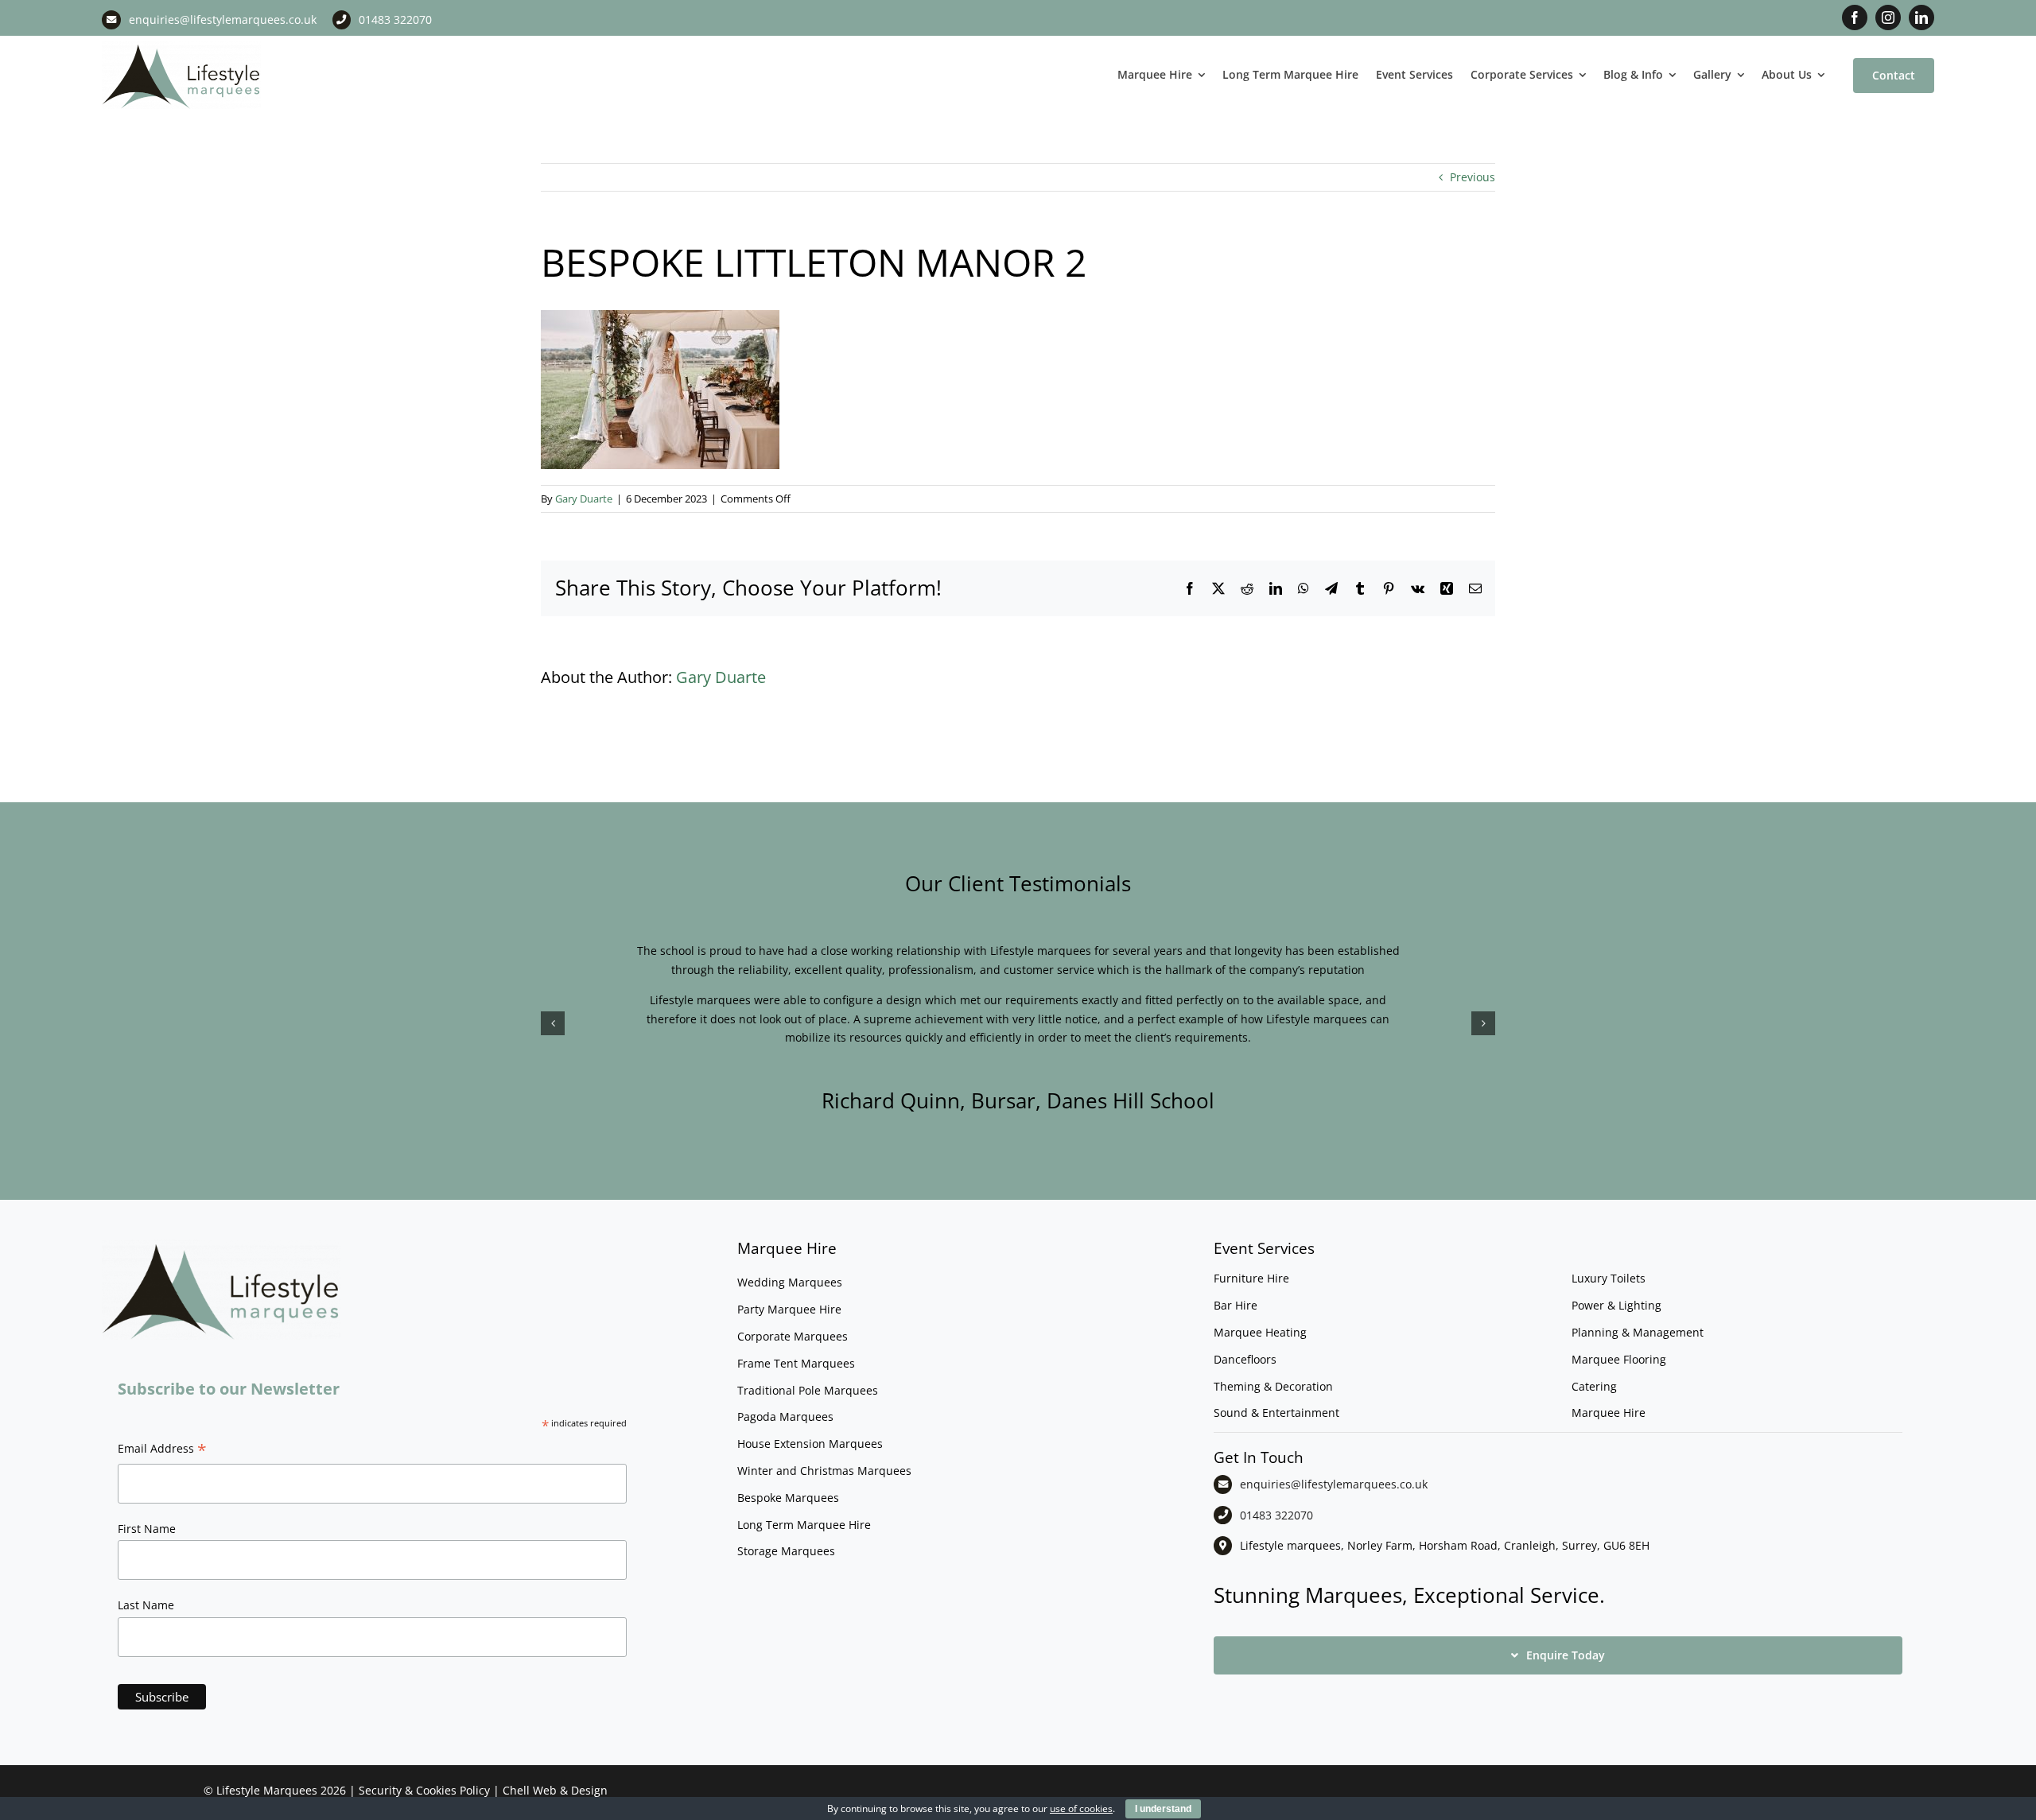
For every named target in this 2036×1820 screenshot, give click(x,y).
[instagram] (1888, 17)
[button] (553, 1023)
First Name (147, 1529)
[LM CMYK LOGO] (181, 47)
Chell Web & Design (555, 1790)
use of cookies (1081, 1808)
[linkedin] (1921, 17)
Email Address (162, 1450)
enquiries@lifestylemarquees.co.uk (223, 19)
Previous (1473, 177)
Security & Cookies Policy (424, 1790)
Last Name (146, 1605)
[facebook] (1855, 17)
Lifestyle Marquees (267, 1790)
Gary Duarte (584, 499)
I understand (1163, 1809)
